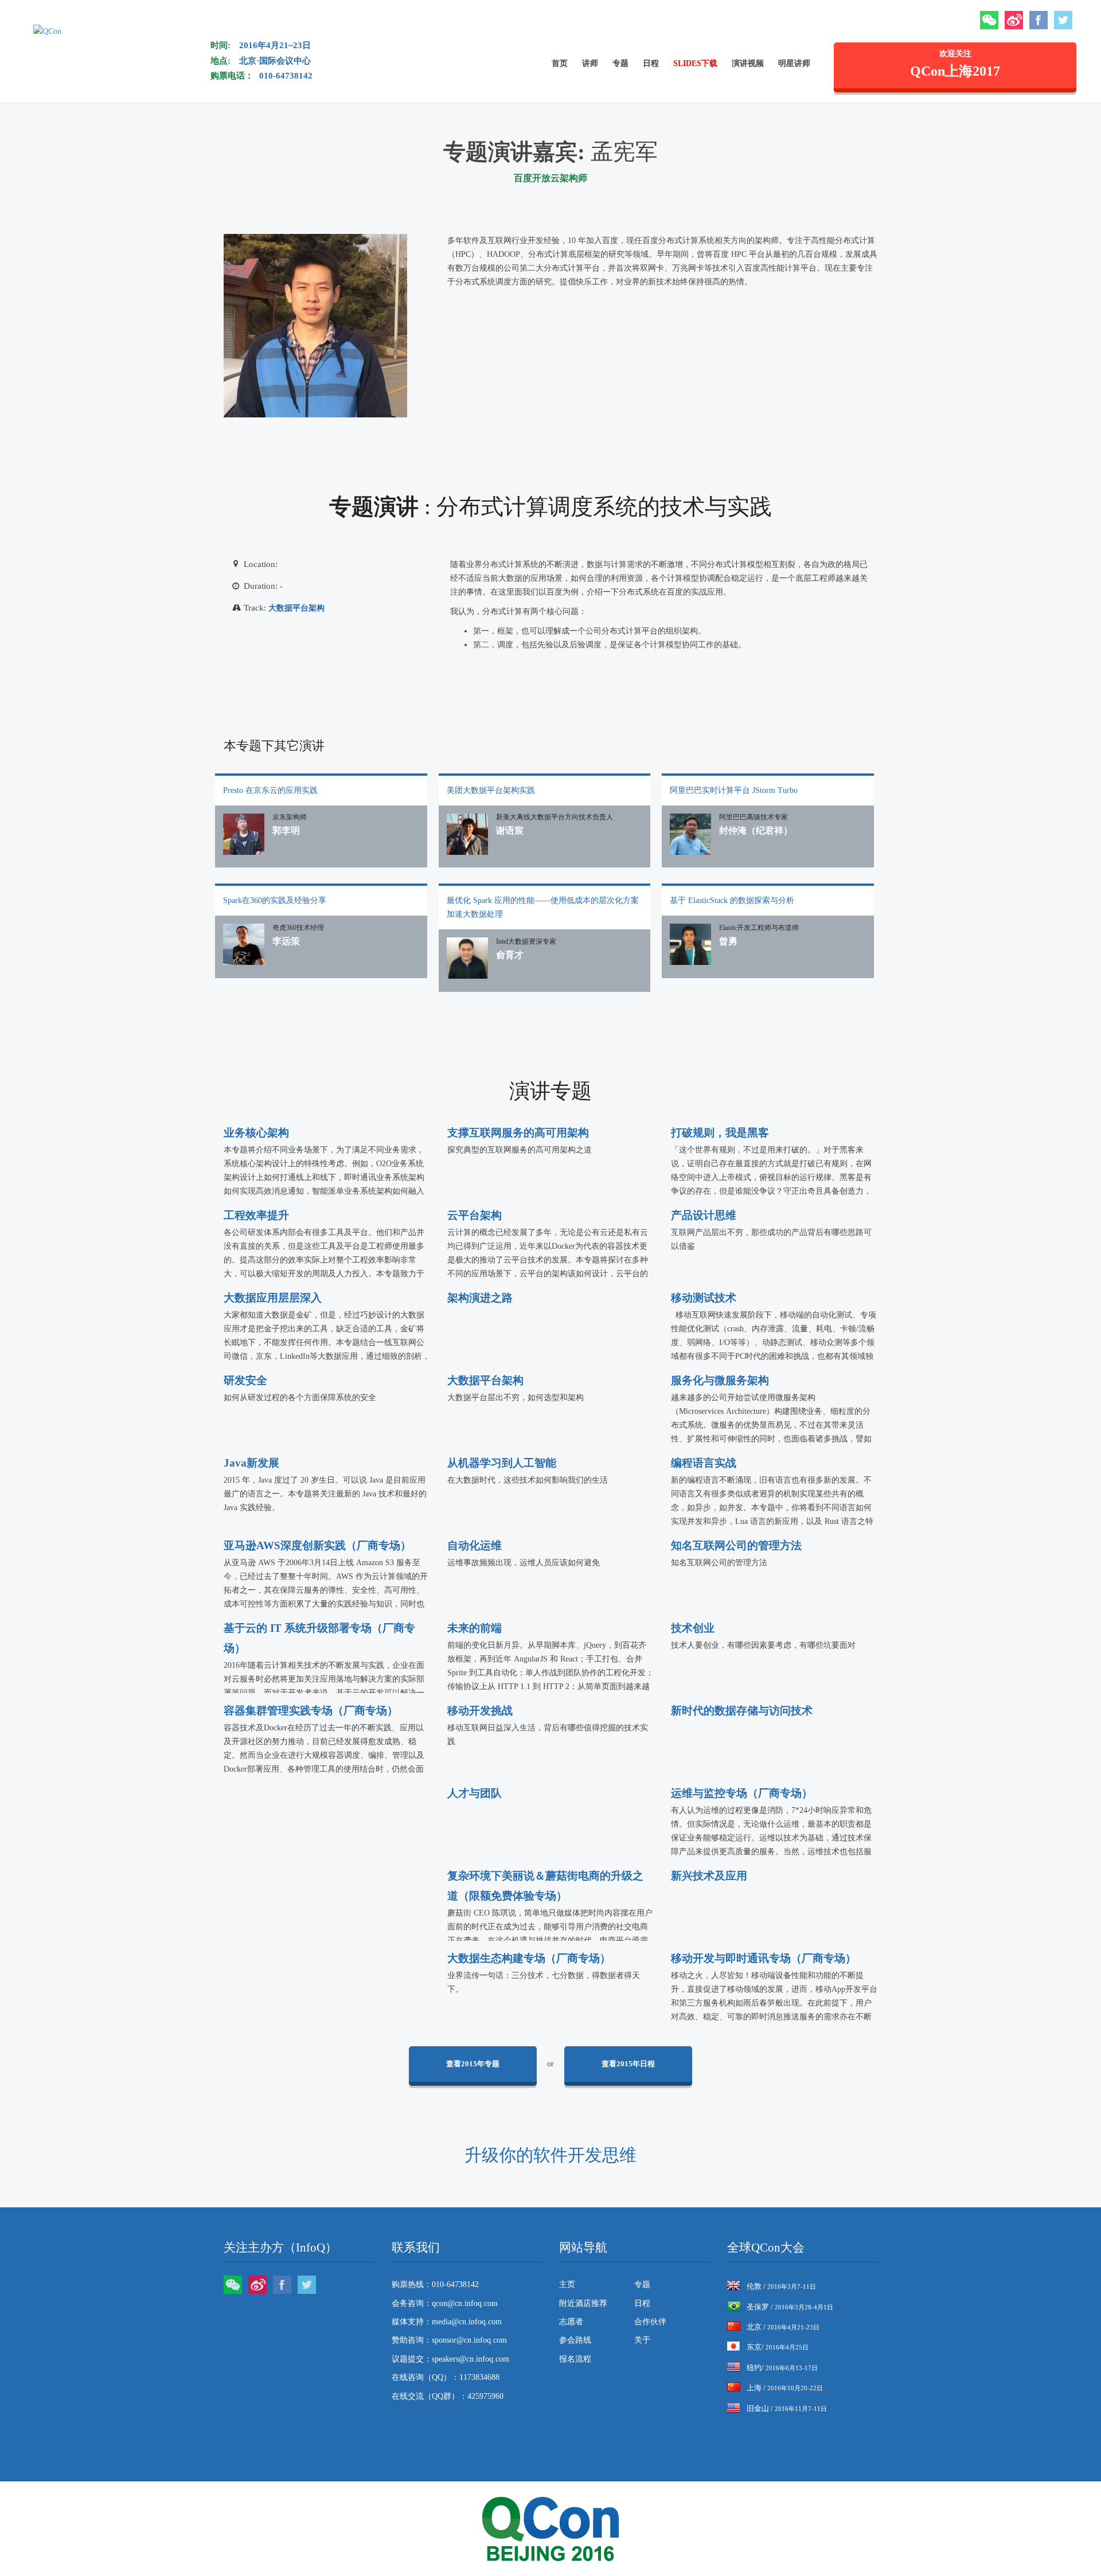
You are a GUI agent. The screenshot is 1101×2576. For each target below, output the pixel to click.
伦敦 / (781, 2286)
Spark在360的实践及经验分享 (275, 900)
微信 (989, 20)
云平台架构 (475, 1215)
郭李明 (286, 830)
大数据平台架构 (296, 608)
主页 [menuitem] (567, 2284)
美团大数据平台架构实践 (491, 790)
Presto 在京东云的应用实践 (270, 790)
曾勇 (728, 941)
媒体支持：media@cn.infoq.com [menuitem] (447, 2322)
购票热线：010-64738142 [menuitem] (435, 2284)
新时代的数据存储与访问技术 (742, 1711)
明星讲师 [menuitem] (794, 63)
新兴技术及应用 (709, 1876)
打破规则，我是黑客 (720, 1133)
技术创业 (693, 1628)
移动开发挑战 (480, 1711)
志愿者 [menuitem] (571, 2322)
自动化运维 (475, 1545)
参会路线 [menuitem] (575, 2340)
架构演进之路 (480, 1298)
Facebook (1038, 20)
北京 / (783, 2327)
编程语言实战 (704, 1463)
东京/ (778, 2347)
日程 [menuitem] (651, 63)
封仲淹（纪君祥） (756, 830)
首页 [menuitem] (560, 63)
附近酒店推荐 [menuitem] (583, 2303)
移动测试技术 (704, 1298)
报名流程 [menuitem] (575, 2359)
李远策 (286, 941)
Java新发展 (251, 1463)
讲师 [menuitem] (590, 63)
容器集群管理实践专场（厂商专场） (311, 1711)
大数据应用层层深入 (273, 1298)
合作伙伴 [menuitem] (650, 2322)
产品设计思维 (704, 1215)
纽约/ (782, 2368)
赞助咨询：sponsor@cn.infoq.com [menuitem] (449, 2340)
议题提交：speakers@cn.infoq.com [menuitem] (450, 2359)
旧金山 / (787, 2408)
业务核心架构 (256, 1133)
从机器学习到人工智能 (502, 1463)
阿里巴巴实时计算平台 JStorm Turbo (734, 790)
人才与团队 (475, 1793)
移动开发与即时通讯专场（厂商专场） (764, 1958)
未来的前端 (475, 1628)
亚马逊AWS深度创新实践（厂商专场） (317, 1545)
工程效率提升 (256, 1215)
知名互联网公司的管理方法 (736, 1545)
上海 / (785, 2388)
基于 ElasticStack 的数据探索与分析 (732, 900)
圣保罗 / (790, 2307)
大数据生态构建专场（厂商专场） (529, 1958)
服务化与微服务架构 (720, 1380)
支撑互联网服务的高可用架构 (518, 1133)
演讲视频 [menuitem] (748, 63)
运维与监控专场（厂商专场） (742, 1793)
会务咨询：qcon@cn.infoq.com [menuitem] (445, 2303)
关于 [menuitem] (642, 2340)
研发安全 (245, 1380)
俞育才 (510, 955)
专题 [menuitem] (620, 63)
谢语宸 (510, 830)
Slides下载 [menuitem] (695, 63)
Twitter (1063, 20)
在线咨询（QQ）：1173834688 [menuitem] (446, 2377)
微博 (1014, 20)
